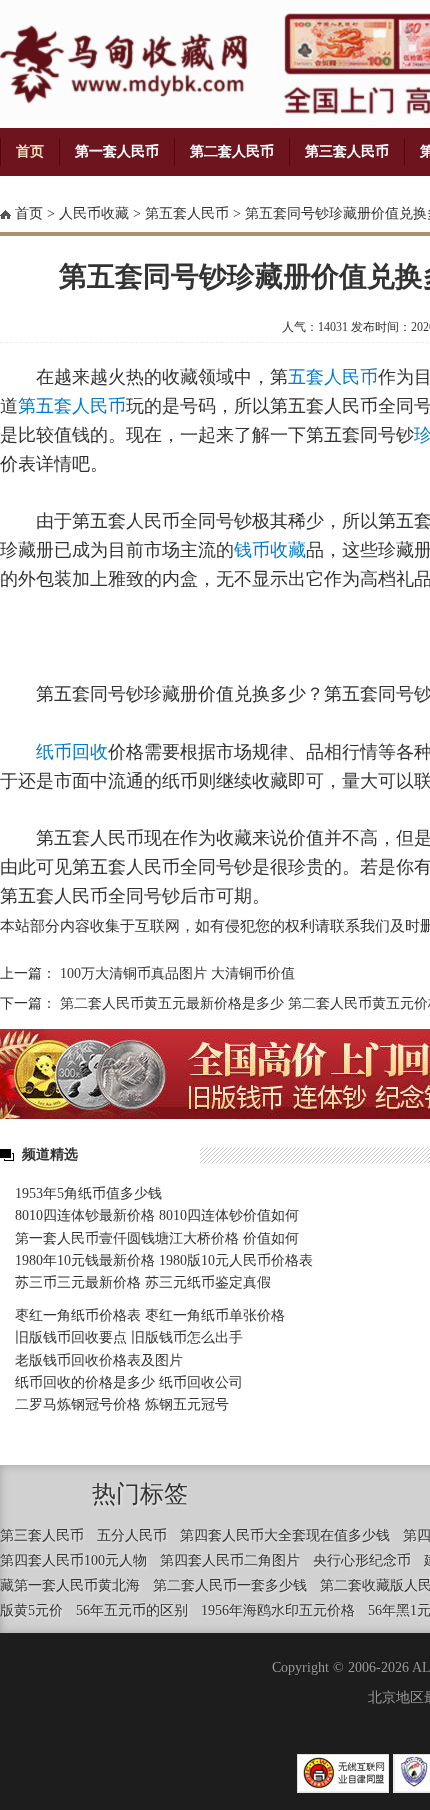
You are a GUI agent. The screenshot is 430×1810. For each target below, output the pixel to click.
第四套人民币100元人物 (73, 1560)
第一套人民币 (117, 151)
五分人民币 (132, 1535)
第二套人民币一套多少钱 (230, 1585)
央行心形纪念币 (362, 1560)
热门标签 (140, 1494)
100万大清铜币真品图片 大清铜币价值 (177, 973)
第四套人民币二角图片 (230, 1560)
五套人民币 (333, 377)
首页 (30, 151)
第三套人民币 (347, 151)
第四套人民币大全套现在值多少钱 (285, 1535)
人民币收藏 (94, 213)
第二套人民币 (232, 151)
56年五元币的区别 (132, 1610)
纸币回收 (72, 752)
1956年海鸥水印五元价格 (278, 1610)
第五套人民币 (187, 213)
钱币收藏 (270, 550)
